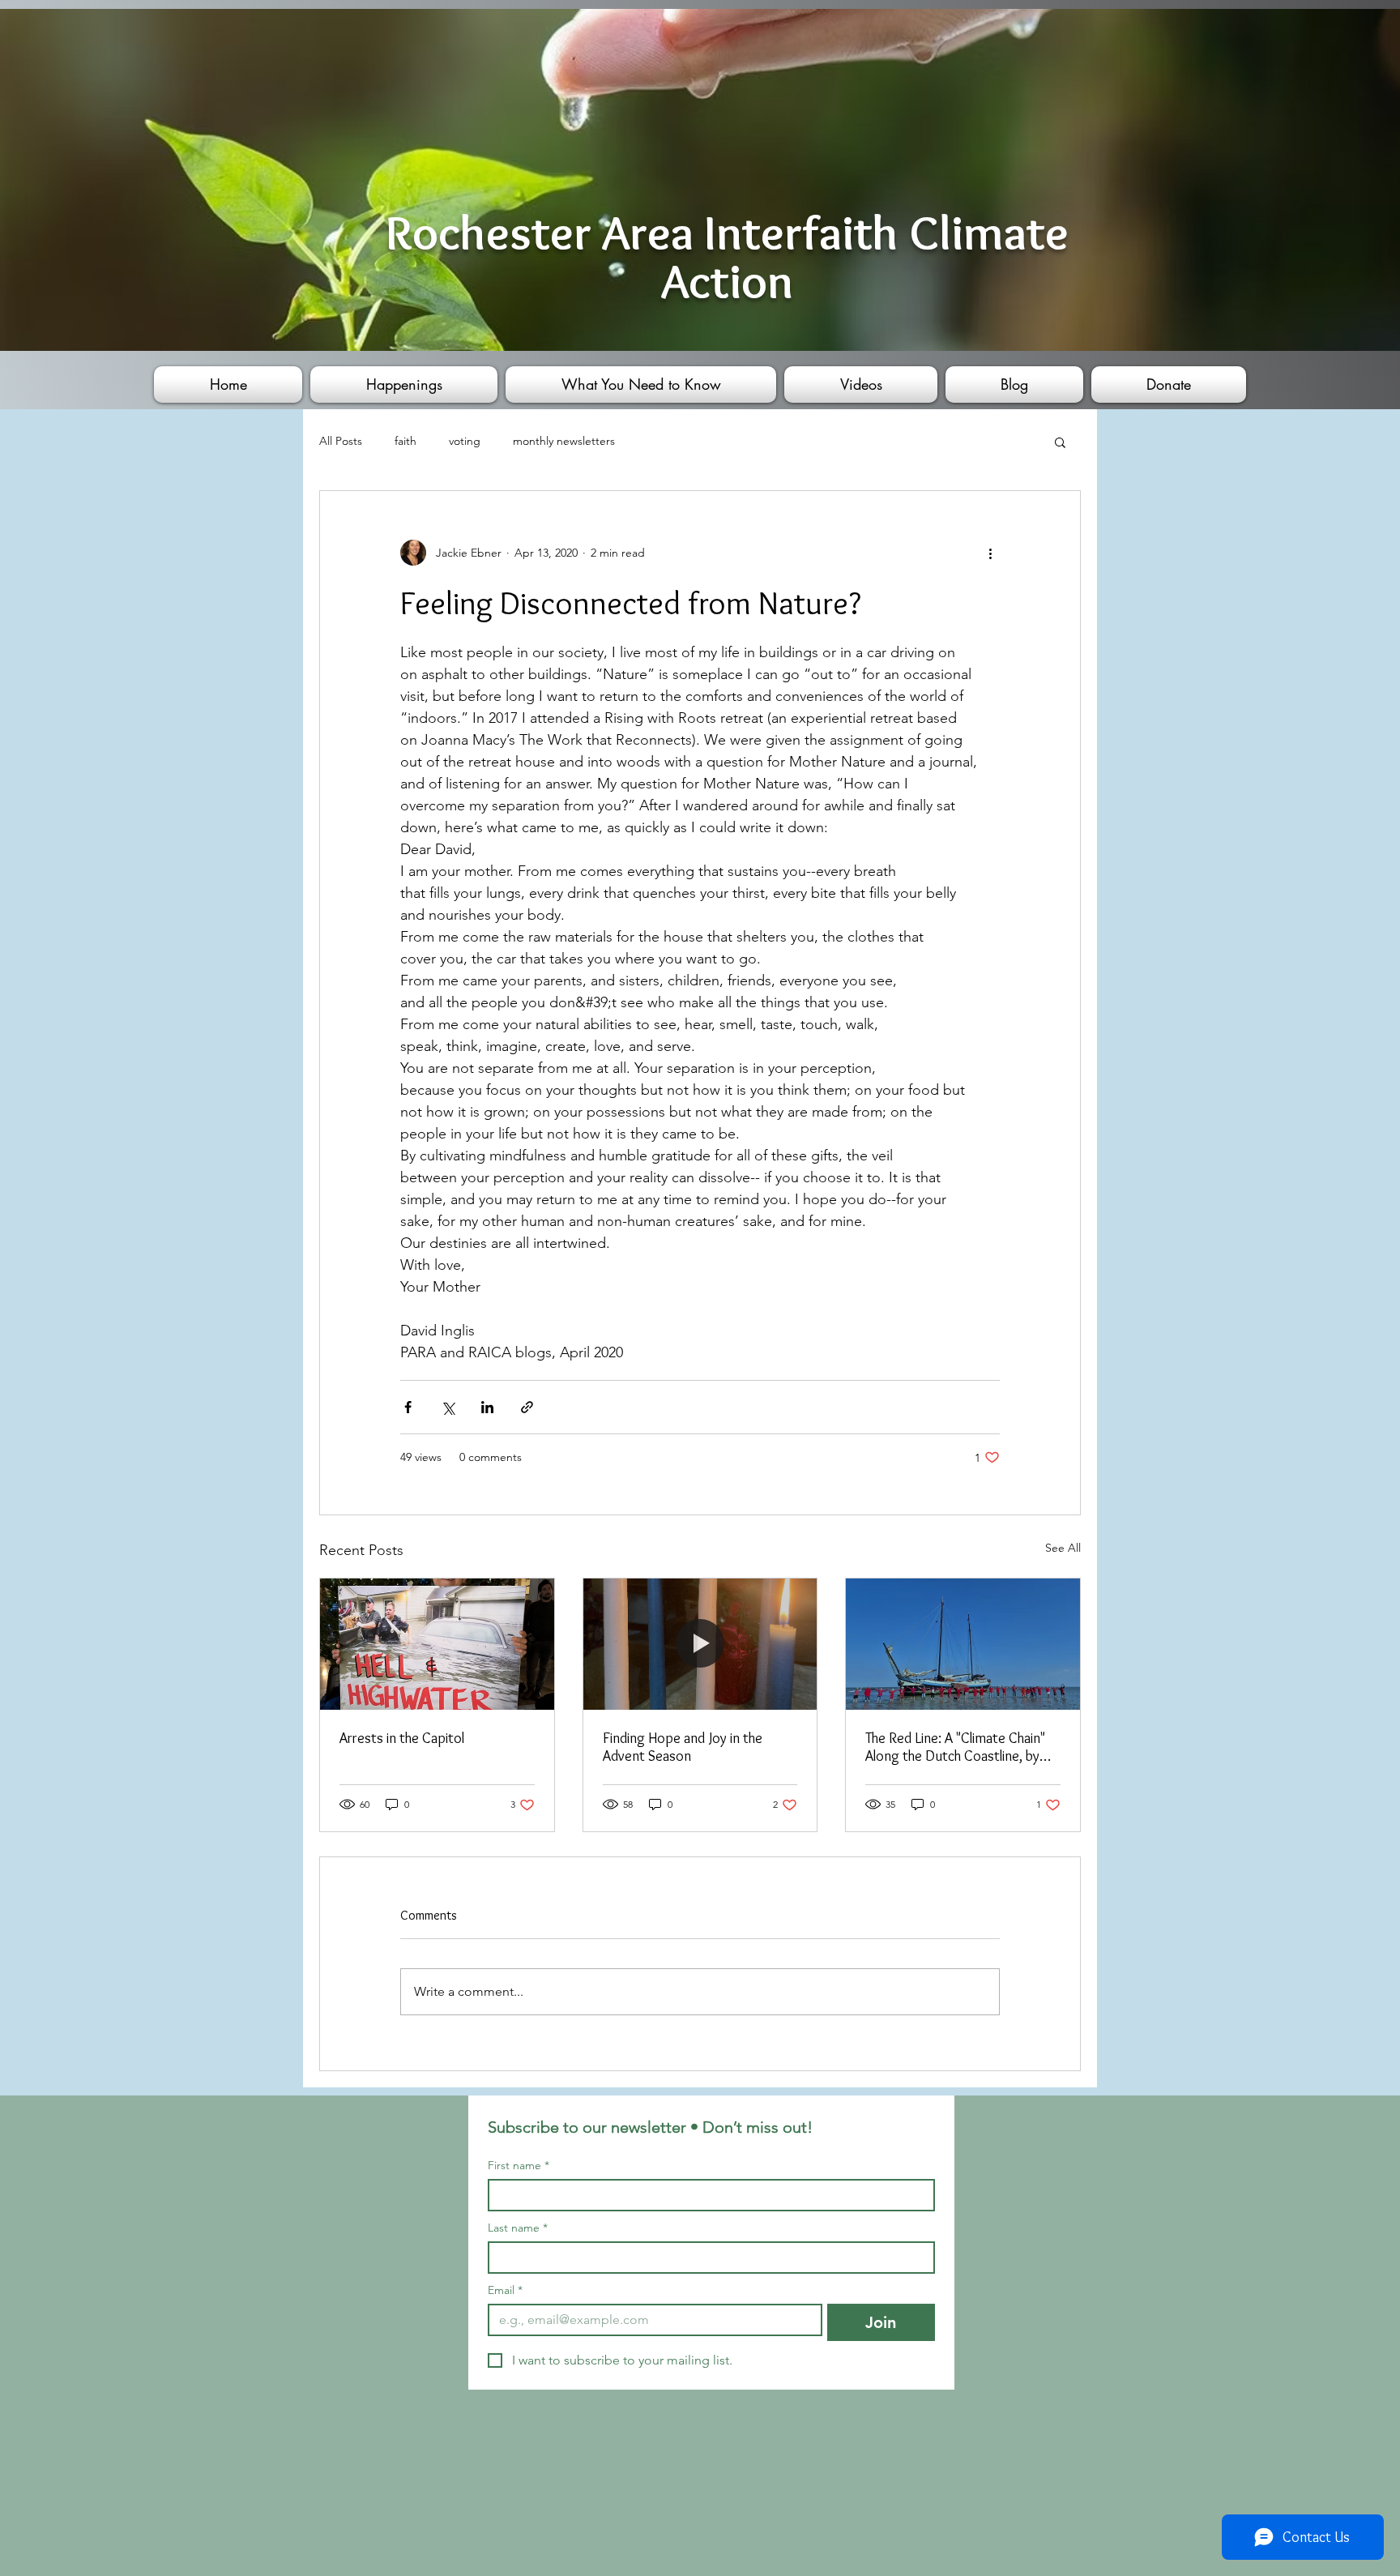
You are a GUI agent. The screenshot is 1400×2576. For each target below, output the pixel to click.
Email (505, 2290)
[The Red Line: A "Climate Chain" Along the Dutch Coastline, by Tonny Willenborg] (963, 1644)
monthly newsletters (564, 441)
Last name (518, 2228)
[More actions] (990, 553)
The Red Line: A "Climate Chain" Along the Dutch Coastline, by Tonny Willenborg (955, 1747)
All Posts (341, 441)
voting (465, 441)
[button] (1060, 442)
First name (519, 2166)
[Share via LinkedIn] (487, 1407)
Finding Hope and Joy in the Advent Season (683, 1747)
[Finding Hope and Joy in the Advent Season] (700, 1644)
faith (405, 441)
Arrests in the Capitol (402, 1738)
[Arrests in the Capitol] (437, 1644)
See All (1063, 1548)
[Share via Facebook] (408, 1407)
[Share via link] (527, 1407)
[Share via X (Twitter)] (448, 1407)
